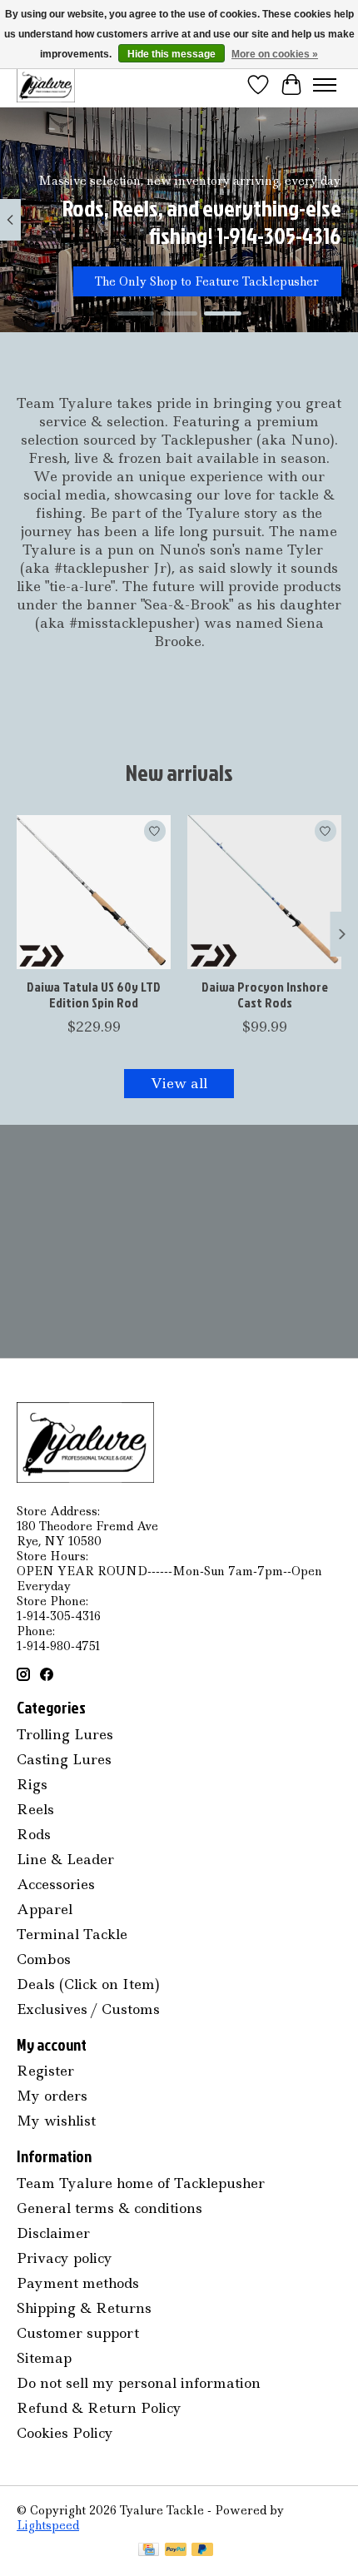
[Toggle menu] (325, 85)
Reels (35, 1809)
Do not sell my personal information (139, 2383)
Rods (34, 1834)
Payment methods (78, 2283)
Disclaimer (53, 2233)
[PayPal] (176, 2551)
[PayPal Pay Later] (202, 2551)
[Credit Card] (149, 2551)
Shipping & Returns (84, 2308)
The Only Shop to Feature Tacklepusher (207, 281)
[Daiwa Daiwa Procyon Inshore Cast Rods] (264, 892)
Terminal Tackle (72, 1934)
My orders (52, 2096)
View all (179, 1083)
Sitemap (44, 2358)
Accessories (56, 1884)
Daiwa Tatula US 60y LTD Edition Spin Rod (94, 995)
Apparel (45, 1909)
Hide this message (172, 54)
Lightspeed (48, 2525)
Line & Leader (65, 1859)
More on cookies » (275, 54)
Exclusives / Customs (88, 2009)
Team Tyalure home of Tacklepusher (141, 2183)
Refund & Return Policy (99, 2408)
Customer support (78, 2333)
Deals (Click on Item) (88, 1984)
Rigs (32, 1784)
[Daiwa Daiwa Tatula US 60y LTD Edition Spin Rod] (94, 892)
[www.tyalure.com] (46, 85)
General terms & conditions (109, 2208)
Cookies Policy (65, 2433)
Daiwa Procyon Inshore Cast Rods (265, 995)
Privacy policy (65, 2258)
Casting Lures (64, 1759)
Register (45, 2071)
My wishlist (56, 2121)
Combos (44, 1959)
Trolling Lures (65, 1734)
